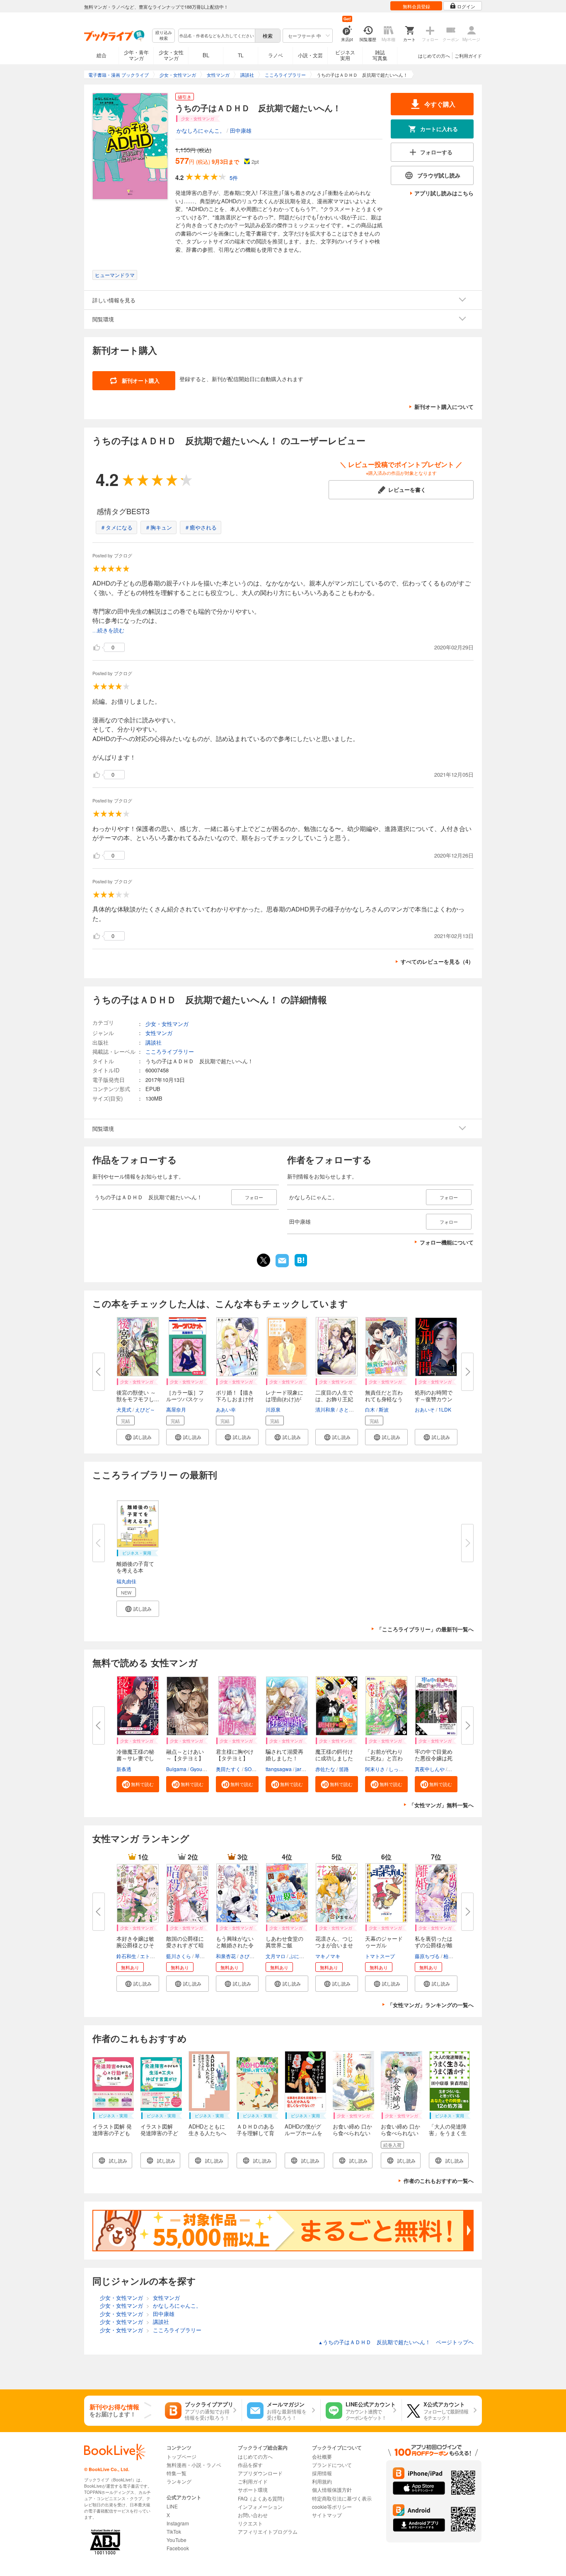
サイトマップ (327, 2515)
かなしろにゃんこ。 (201, 130)
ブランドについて (332, 2465)
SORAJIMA (257, 1769)
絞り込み (164, 35)
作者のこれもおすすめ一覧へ (439, 2181)
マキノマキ (328, 1956)
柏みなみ (453, 1956)
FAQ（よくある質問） (262, 2498)
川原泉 (273, 1409)
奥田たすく (228, 1769)
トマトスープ (380, 1956)
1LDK (445, 1409)
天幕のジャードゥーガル (384, 1942)
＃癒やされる (201, 527)
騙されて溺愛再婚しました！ (284, 1755)
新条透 (124, 1769)
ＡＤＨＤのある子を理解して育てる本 (255, 2133)
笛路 (344, 1769)
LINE (172, 2506)
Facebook (178, 2548)
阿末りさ (375, 1769)
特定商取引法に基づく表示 (342, 2498)
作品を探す (250, 2465)
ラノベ (276, 55)
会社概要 (322, 2456)
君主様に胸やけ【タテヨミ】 (235, 1755)
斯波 (384, 1409)
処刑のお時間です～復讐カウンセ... (434, 1399)
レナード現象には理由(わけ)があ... (284, 1399)
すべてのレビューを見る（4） (437, 961)
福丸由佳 (126, 1581)
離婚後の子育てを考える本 (135, 1567)
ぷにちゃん (302, 1956)
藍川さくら (179, 1956)
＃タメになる (116, 527)
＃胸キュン (158, 527)
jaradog (304, 1769)
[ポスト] (264, 1260)
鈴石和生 (126, 1956)
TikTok (174, 2531)
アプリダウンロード (260, 2473)
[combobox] (216, 36)
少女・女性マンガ (171, 55)
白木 (370, 1409)
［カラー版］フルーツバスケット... (185, 1399)
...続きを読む (108, 631)
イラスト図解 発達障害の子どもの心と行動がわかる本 (112, 2136)
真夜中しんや (430, 1769)
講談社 (154, 1042)
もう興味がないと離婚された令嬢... (235, 1945)
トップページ (181, 2456)
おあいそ (425, 1409)
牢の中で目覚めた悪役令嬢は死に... (434, 1758)
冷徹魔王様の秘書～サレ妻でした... (135, 1758)
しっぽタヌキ (404, 1769)
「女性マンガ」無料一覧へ (441, 1805)
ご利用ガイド (468, 56)
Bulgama (176, 1769)
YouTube (177, 2540)
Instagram (178, 2523)
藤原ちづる (427, 1956)
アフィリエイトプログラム (268, 2531)
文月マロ (276, 1956)
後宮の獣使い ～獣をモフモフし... (138, 1396)
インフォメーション (260, 2507)
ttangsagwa (279, 1769)
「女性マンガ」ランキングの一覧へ (431, 2005)
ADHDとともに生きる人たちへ (207, 2130)
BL (206, 55)
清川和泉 (325, 1409)
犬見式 (124, 1409)
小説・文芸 (310, 55)
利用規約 (322, 2481)
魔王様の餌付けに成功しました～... (334, 1758)
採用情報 (322, 2473)
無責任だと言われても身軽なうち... (384, 1399)
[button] (138, 1437)
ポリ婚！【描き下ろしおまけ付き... (235, 1399)
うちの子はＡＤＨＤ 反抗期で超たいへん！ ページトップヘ (396, 2342)
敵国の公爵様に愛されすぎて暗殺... (185, 1945)
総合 (102, 55)
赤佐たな (325, 1769)
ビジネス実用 (345, 55)
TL (241, 55)
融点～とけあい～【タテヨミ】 (185, 1755)
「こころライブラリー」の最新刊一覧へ (425, 1629)
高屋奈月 (176, 1409)
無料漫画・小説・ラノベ (194, 2465)
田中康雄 (241, 130)
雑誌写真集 (380, 55)
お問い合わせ (253, 2515)
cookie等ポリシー (332, 2507)
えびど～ (145, 1409)
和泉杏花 (226, 1956)
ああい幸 (226, 1409)
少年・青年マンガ (136, 55)
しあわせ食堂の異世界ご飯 (284, 1942)
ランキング (179, 2481)
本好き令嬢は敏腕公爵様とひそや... (135, 1945)
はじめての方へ (434, 56)
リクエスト (250, 2523)
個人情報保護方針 (332, 2490)
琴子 (200, 1956)
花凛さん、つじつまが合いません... (334, 1945)
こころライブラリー (170, 1051)
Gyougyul (201, 1769)
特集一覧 (177, 2473)
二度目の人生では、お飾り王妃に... (334, 1399)
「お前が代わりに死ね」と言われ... (384, 1758)
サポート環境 (253, 2490)
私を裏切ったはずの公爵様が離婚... (434, 1945)
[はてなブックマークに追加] (301, 1266)
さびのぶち (252, 1956)
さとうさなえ (354, 1409)
